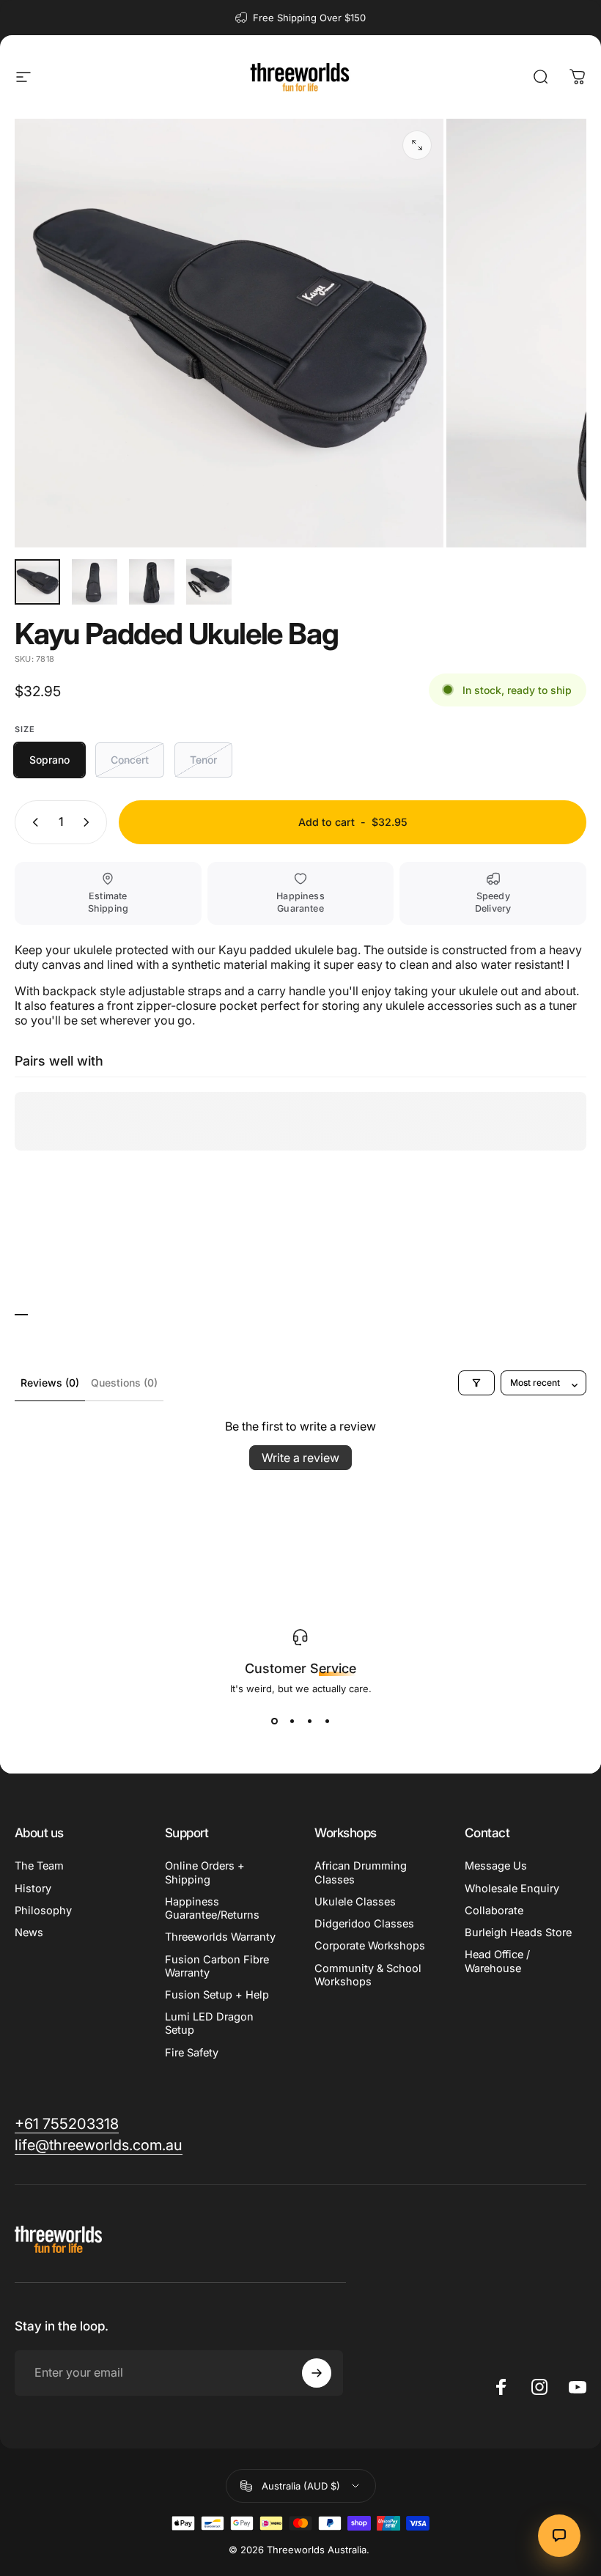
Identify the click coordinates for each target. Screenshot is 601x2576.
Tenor (203, 760)
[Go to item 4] (209, 582)
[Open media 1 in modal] (417, 145)
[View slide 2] (292, 1721)
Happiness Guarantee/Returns (212, 1908)
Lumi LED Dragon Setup (209, 2023)
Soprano (49, 760)
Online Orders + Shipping (205, 1872)
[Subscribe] (317, 2373)
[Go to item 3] (152, 582)
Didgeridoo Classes (364, 1924)
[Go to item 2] (95, 582)
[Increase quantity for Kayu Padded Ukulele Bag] (89, 822)
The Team (39, 1866)
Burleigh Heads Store (518, 1933)
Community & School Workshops (368, 1975)
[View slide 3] (309, 1721)
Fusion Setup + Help (217, 1995)
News (29, 1933)
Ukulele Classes (355, 1902)
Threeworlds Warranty (220, 1937)
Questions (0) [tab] (124, 1383)
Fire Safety (192, 2053)
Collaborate (494, 1911)
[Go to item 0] (37, 582)
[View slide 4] (327, 1721)
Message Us (496, 1866)
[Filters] (476, 1383)
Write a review (300, 1458)
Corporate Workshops (370, 1946)
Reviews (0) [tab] (50, 1383)
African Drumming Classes (361, 1872)
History (33, 1889)
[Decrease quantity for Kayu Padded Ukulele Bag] (32, 822)
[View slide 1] (274, 1721)
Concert (130, 760)
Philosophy (43, 1911)
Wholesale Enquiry (512, 1889)
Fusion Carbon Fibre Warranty (217, 1966)
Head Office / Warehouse (497, 1961)
